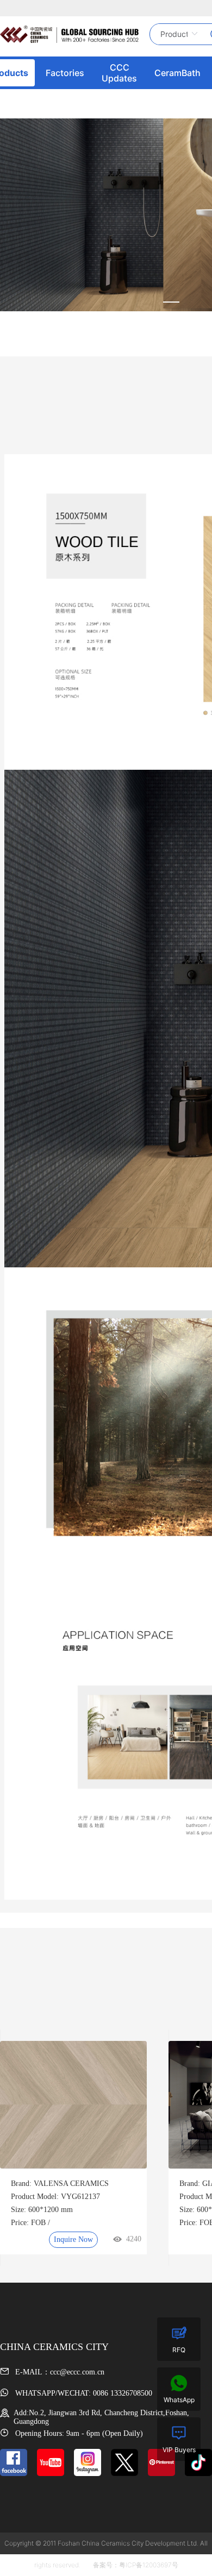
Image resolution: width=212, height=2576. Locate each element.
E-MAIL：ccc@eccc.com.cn (59, 2372)
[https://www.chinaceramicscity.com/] (69, 34)
